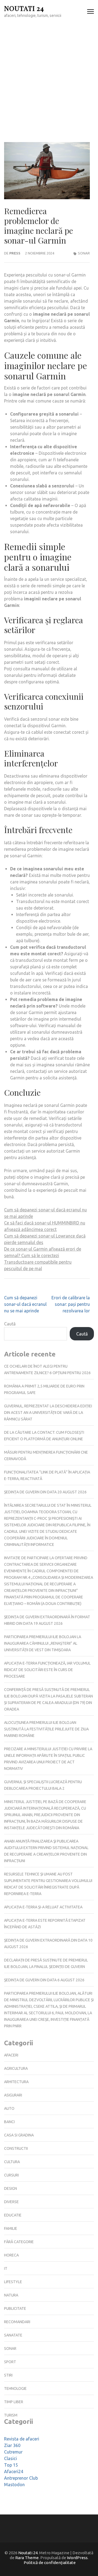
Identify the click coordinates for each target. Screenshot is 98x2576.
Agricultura (16, 2068)
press (15, 253)
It (6, 2268)
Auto (9, 2108)
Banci (9, 2122)
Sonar (84, 253)
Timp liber (14, 2402)
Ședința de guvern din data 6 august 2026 (44, 1980)
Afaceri (11, 2055)
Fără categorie (19, 2242)
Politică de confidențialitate (50, 2563)
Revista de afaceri (22, 2439)
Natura (11, 2295)
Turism (11, 2415)
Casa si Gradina (19, 2135)
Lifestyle (13, 2282)
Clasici (10, 2458)
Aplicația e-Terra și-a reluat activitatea (43, 1907)
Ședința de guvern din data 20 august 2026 (45, 1492)
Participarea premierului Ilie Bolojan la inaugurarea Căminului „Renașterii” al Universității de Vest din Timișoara (43, 1643)
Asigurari (13, 2095)
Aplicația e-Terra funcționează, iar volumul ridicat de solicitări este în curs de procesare (47, 1670)
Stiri (8, 2375)
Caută (10, 1324)
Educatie (13, 2215)
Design (10, 2188)
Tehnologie (15, 2388)
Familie (11, 2228)
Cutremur (13, 2452)
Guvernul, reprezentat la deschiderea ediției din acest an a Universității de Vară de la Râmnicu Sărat (48, 1413)
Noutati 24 (24, 8)
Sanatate (13, 2335)
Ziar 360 (12, 2445)
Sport (10, 2362)
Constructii (16, 2148)
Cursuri (11, 2175)
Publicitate (15, 2308)
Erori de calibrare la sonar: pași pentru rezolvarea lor (71, 1304)
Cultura (12, 2162)
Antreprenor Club (21, 2478)
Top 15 (11, 2465)
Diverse (11, 2202)
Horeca (11, 2255)
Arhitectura (16, 2082)
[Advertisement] (49, 75)
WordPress (77, 2558)
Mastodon (14, 2485)
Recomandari (17, 2322)
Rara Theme (27, 2558)
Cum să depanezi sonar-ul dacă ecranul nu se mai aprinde (25, 1304)
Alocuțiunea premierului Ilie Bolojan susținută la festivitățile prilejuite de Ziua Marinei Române (46, 1729)
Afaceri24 (14, 2471)
